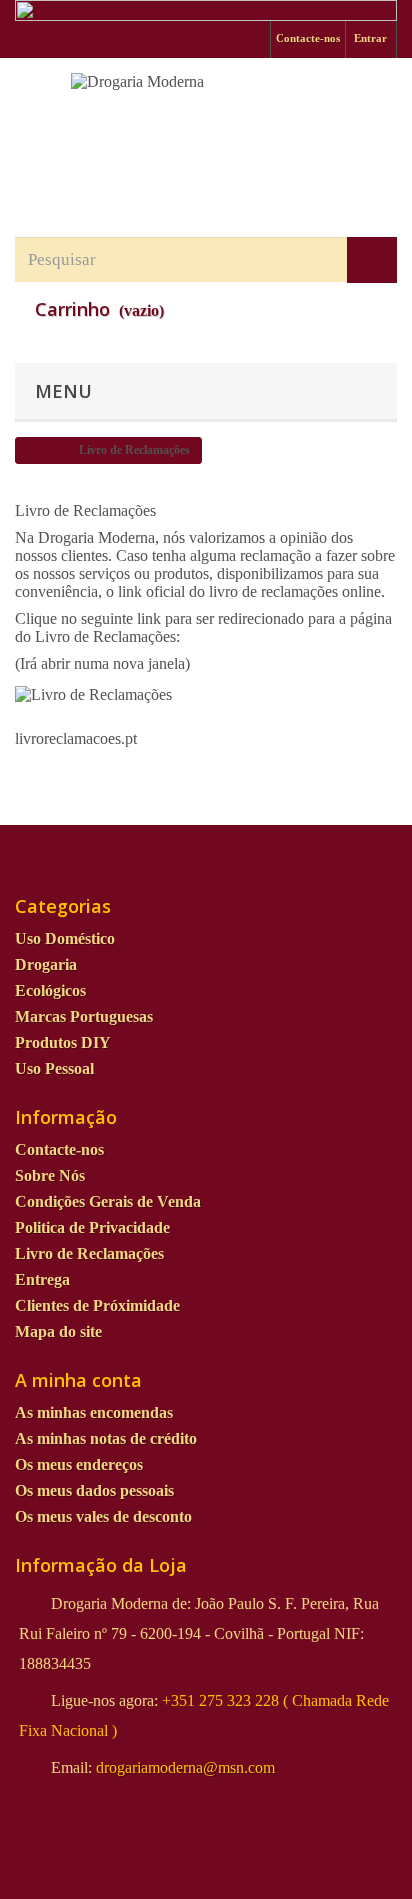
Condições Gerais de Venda (108, 1201)
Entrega (42, 1279)
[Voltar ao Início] (36, 450)
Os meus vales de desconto (103, 1516)
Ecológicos (50, 990)
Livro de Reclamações (89, 1253)
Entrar (370, 38)
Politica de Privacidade (92, 1227)
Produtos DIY (63, 1042)
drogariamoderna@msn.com (185, 1767)
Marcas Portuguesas (84, 1016)
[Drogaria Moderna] (206, 130)
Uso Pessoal (54, 1068)
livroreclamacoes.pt (76, 738)
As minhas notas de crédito (106, 1438)
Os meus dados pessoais (94, 1490)
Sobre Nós (50, 1175)
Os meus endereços (79, 1464)
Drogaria (46, 964)
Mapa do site (58, 1331)
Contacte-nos (308, 38)
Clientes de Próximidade (97, 1305)
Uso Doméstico (65, 938)
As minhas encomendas (94, 1412)
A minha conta (78, 1380)
